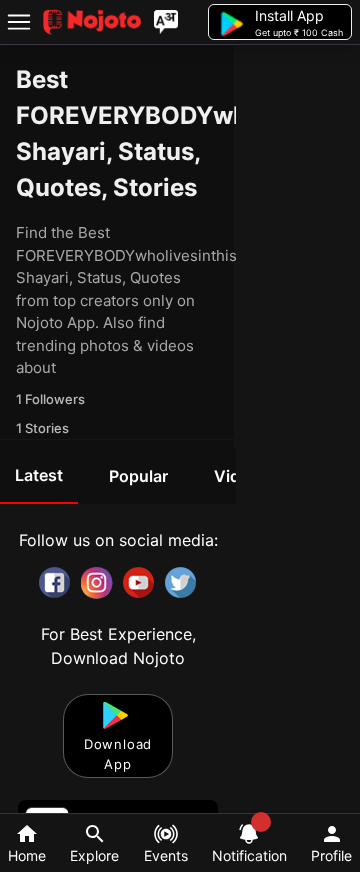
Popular (138, 476)
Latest (39, 475)
